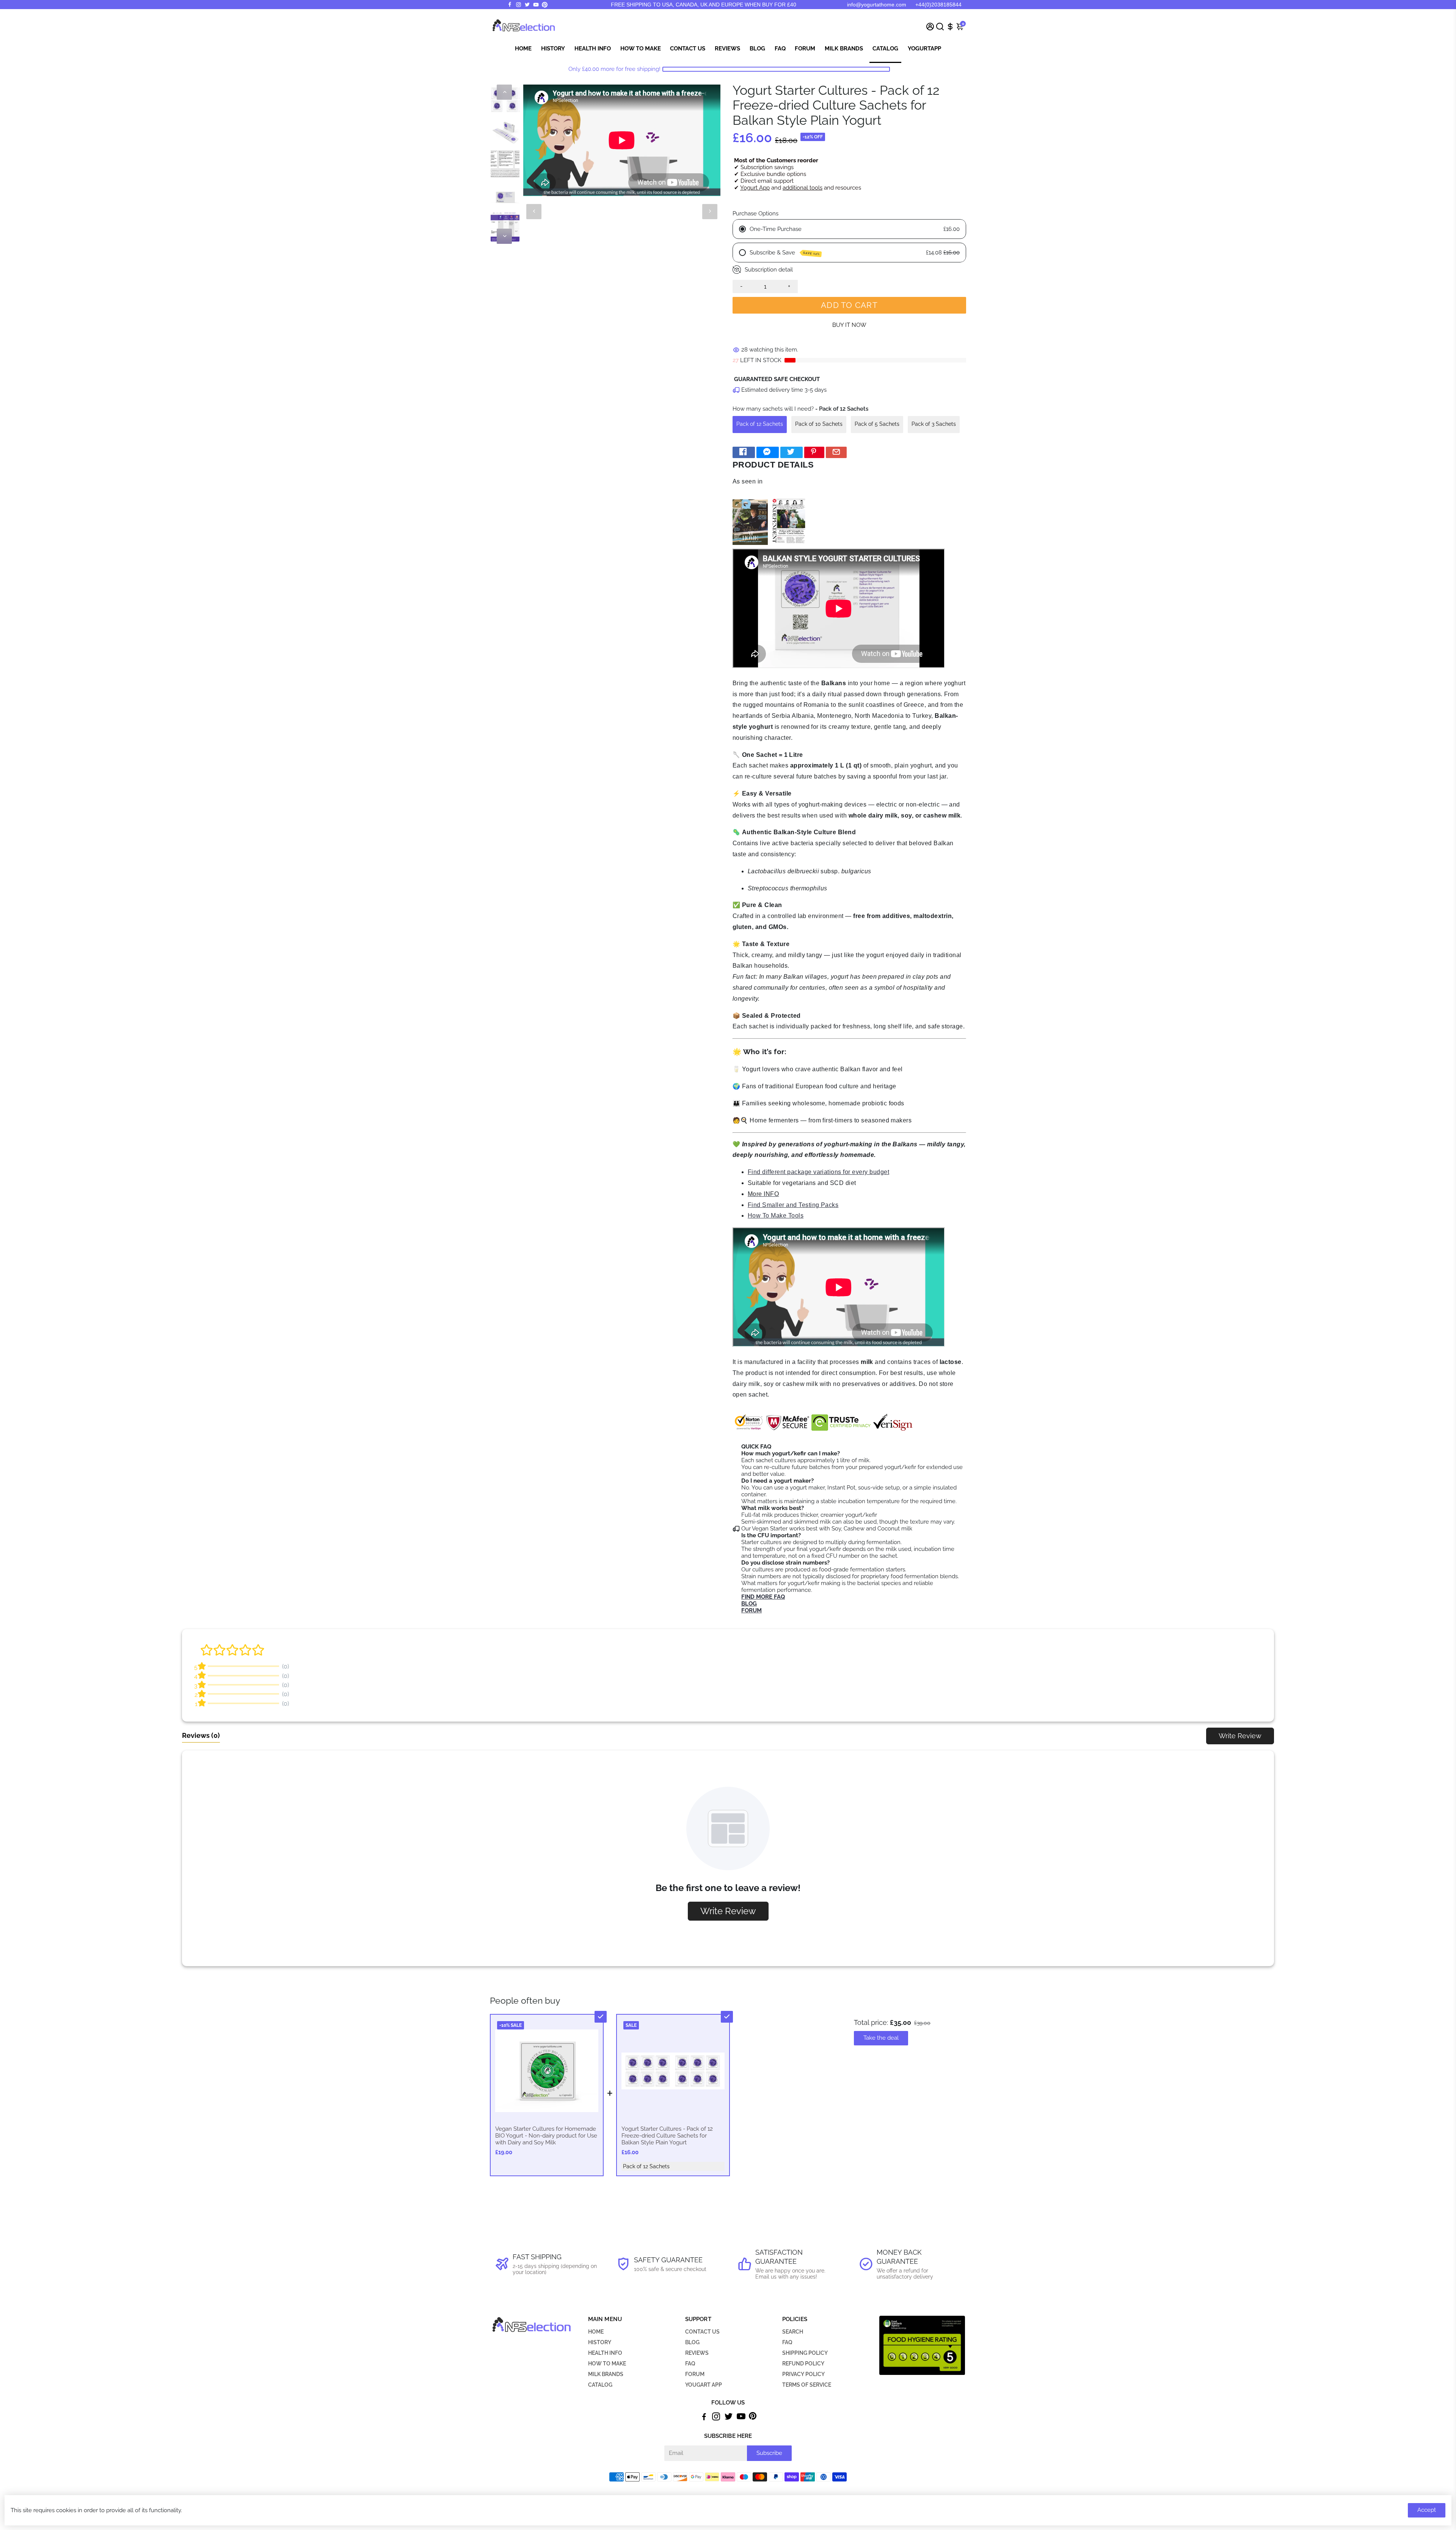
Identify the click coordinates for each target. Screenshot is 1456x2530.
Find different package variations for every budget (818, 1172)
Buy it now (849, 325)
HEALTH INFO (605, 2353)
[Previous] (504, 92)
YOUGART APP (704, 2385)
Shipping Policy (805, 2353)
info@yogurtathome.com (877, 5)
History (553, 49)
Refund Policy (803, 2364)
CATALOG (600, 2385)
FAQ (780, 49)
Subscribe (769, 2453)
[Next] (504, 236)
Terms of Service (807, 2385)
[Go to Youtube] (536, 5)
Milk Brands (844, 49)
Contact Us (688, 49)
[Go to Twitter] (527, 5)
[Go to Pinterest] (545, 5)
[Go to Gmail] (836, 453)
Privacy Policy (803, 2374)
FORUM (695, 2374)
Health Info (593, 49)
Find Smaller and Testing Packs (793, 1205)
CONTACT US (702, 2332)
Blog (757, 49)
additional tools (803, 188)
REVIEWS (697, 2353)
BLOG (692, 2342)
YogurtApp (924, 49)
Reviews (727, 49)
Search (793, 2332)
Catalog (885, 49)
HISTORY (600, 2342)
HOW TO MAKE (607, 2364)
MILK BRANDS (606, 2374)
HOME (596, 2332)
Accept (1427, 2510)
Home (523, 49)
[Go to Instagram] (519, 5)
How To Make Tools (776, 1216)
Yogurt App (755, 188)
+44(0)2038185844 (938, 5)
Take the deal (881, 2038)
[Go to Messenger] (768, 453)
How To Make (641, 49)
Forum (805, 49)
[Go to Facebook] (510, 5)
